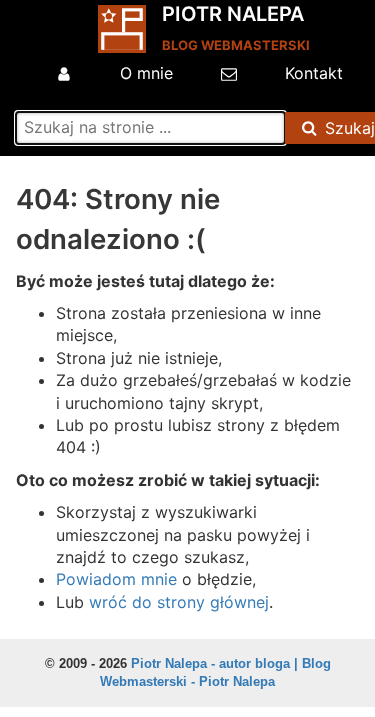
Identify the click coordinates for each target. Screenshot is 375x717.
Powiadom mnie (116, 579)
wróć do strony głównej (179, 602)
